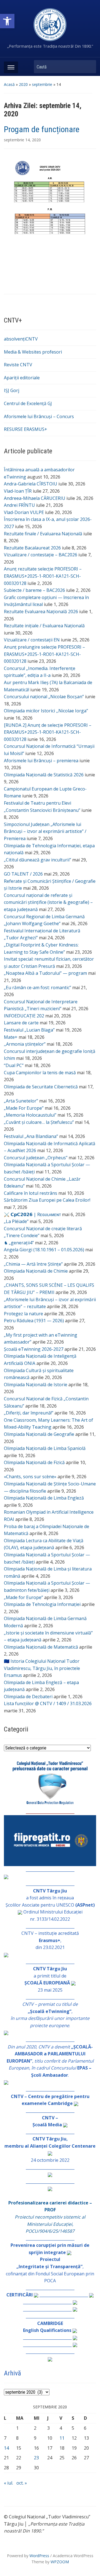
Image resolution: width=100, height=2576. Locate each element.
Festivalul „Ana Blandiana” (31, 1136)
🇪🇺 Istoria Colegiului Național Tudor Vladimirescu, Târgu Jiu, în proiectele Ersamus (42, 1668)
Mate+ (11, 1037)
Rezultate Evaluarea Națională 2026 (41, 612)
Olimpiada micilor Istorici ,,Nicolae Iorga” (46, 711)
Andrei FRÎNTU (19, 505)
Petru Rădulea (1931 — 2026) (34, 1321)
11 (62, 2438)
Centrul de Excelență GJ (28, 403)
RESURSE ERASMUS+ (26, 429)
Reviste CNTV (18, 365)
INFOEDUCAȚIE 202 (24, 1016)
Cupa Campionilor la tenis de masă (40, 1073)
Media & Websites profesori (33, 352)
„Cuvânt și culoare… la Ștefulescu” (39, 1122)
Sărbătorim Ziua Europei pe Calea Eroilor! (47, 1200)
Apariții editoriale (22, 378)
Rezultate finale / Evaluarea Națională (43, 534)
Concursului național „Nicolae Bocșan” (44, 697)
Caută (89, 67)
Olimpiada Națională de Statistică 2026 (44, 775)
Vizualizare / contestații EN (32, 640)
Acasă (9, 84)
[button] (7, 21)
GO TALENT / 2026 (23, 874)
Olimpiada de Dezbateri (28, 1697)
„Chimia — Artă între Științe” (33, 1264)
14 (6, 2448)
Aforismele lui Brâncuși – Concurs (39, 416)
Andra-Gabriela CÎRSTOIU (31, 484)
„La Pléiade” (16, 1221)
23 (36, 2458)
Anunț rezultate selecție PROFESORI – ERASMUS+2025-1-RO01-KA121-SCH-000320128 (43, 576)
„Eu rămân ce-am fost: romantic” (37, 988)
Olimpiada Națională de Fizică (34, 1462)
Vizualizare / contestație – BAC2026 (41, 555)
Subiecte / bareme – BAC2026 (34, 590)
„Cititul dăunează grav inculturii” (37, 860)
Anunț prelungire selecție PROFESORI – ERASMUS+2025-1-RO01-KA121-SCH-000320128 (44, 654)
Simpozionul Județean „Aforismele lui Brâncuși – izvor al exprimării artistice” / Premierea (45, 831)
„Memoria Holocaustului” (30, 1115)
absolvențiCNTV (21, 339)
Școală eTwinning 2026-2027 (34, 1349)
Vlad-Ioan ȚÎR (18, 491)
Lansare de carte (21, 1023)
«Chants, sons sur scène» (30, 1477)
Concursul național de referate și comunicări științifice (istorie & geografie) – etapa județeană (48, 902)
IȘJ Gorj (12, 390)
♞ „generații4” (19, 1243)
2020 (23, 84)
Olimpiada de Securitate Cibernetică (41, 1087)
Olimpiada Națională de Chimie (36, 1271)
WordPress (39, 2556)
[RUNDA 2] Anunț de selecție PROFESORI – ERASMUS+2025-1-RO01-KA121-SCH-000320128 (48, 732)
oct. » (22, 2483)
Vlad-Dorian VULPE (24, 512)
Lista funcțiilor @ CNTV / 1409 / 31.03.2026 (48, 1703)
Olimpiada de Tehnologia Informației (42, 1604)
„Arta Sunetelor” (21, 1101)
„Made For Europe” (24, 1108)
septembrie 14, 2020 (22, 140)
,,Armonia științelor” (25, 1044)
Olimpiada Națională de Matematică (41, 1647)
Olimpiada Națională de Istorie (36, 1385)
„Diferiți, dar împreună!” (29, 1413)
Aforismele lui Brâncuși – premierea (41, 761)
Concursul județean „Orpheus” (36, 1158)
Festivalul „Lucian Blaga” (29, 1030)
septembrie (42, 84)
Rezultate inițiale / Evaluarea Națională (44, 626)
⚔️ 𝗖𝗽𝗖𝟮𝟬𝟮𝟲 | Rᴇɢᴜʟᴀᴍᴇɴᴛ (32, 1214)
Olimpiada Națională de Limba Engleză (44, 1498)
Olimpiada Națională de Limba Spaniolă (45, 1448)
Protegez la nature (23, 1314)
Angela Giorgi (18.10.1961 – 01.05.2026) (44, 1250)
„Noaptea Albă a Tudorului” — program (45, 973)
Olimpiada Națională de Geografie (39, 1434)
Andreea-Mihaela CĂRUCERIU (35, 498)
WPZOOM (60, 2562)
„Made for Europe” (23, 1597)
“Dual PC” (14, 1065)
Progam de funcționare (42, 129)
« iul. (8, 2483)
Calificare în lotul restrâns (31, 1193)
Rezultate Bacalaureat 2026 (32, 548)
